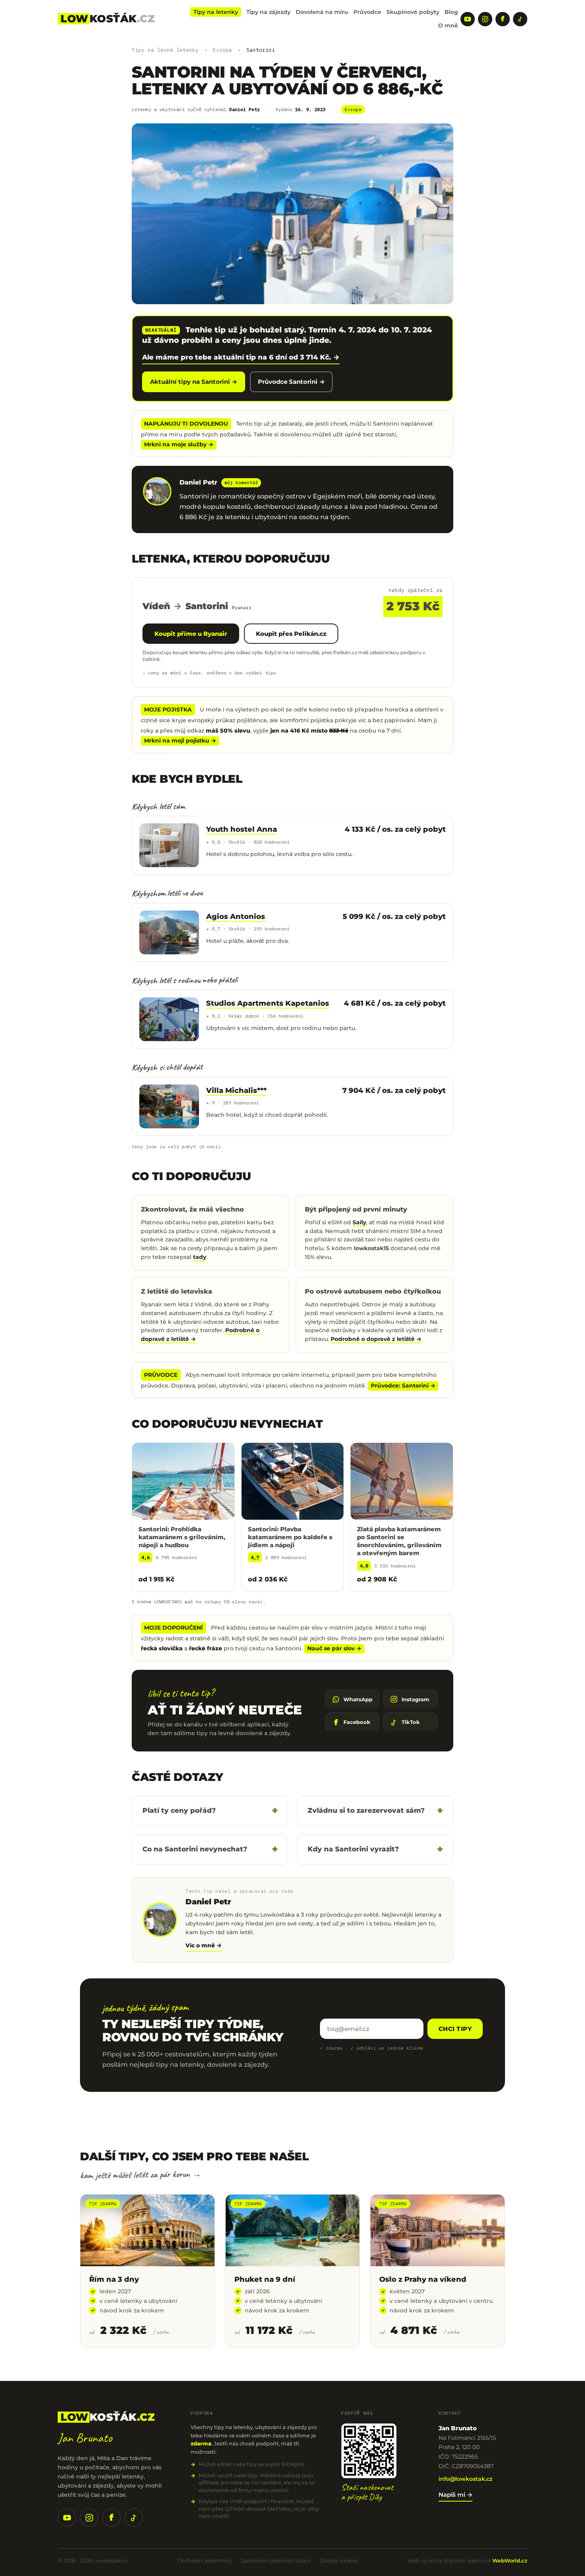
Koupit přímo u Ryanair (191, 634)
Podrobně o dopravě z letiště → (376, 1339)
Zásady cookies (339, 2560)
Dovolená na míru (322, 12)
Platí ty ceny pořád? (179, 1810)
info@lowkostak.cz (465, 2479)
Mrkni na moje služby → (179, 444)
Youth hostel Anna (242, 829)
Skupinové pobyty (413, 12)
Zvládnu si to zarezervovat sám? (366, 1810)
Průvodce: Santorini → (403, 1386)
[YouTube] (468, 19)
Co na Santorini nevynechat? (195, 1849)
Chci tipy (455, 2029)
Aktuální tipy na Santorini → (194, 382)
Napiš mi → (455, 2495)
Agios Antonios (236, 917)
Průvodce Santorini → (291, 382)
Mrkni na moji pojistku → (180, 741)
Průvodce (367, 12)
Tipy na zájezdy (268, 12)
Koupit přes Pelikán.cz (291, 634)
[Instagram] (485, 19)
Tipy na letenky (216, 12)
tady (200, 1257)
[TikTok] (520, 19)
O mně (448, 25)
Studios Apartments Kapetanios (268, 1003)
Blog (451, 12)
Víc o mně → (204, 1945)
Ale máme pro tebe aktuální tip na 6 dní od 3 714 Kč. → (241, 357)
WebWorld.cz (510, 2560)
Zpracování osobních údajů (276, 2560)
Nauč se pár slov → (334, 1648)
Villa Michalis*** (236, 1091)
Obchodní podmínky (204, 2560)
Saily (359, 1222)
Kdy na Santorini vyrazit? (353, 1849)
